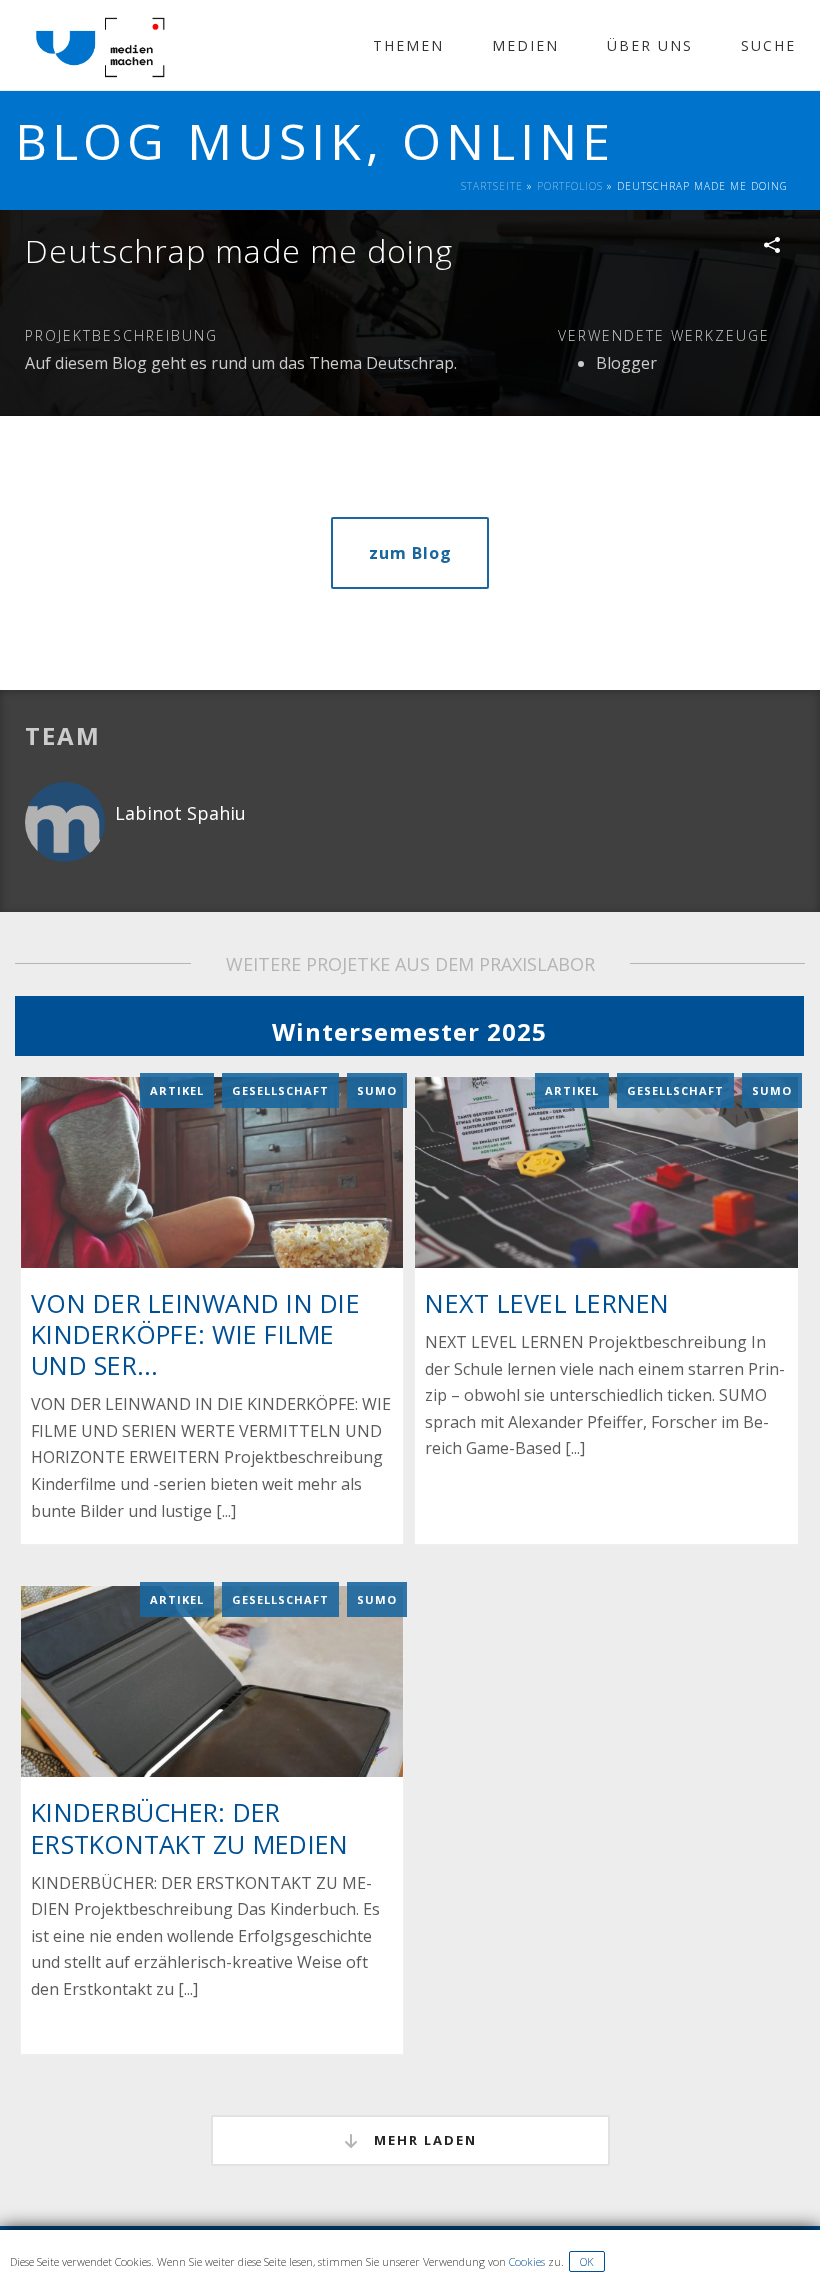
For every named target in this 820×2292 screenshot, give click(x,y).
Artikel (177, 1090)
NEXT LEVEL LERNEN (547, 1303)
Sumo (377, 1090)
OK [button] (587, 2261)
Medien (525, 45)
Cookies (527, 2261)
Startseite (492, 186)
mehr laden (423, 2140)
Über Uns (650, 45)
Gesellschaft (280, 1090)
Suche (768, 45)
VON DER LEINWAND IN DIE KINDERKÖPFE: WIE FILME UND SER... (195, 1334)
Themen (408, 45)
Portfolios (570, 186)
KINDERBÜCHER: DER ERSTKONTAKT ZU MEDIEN (189, 1827)
